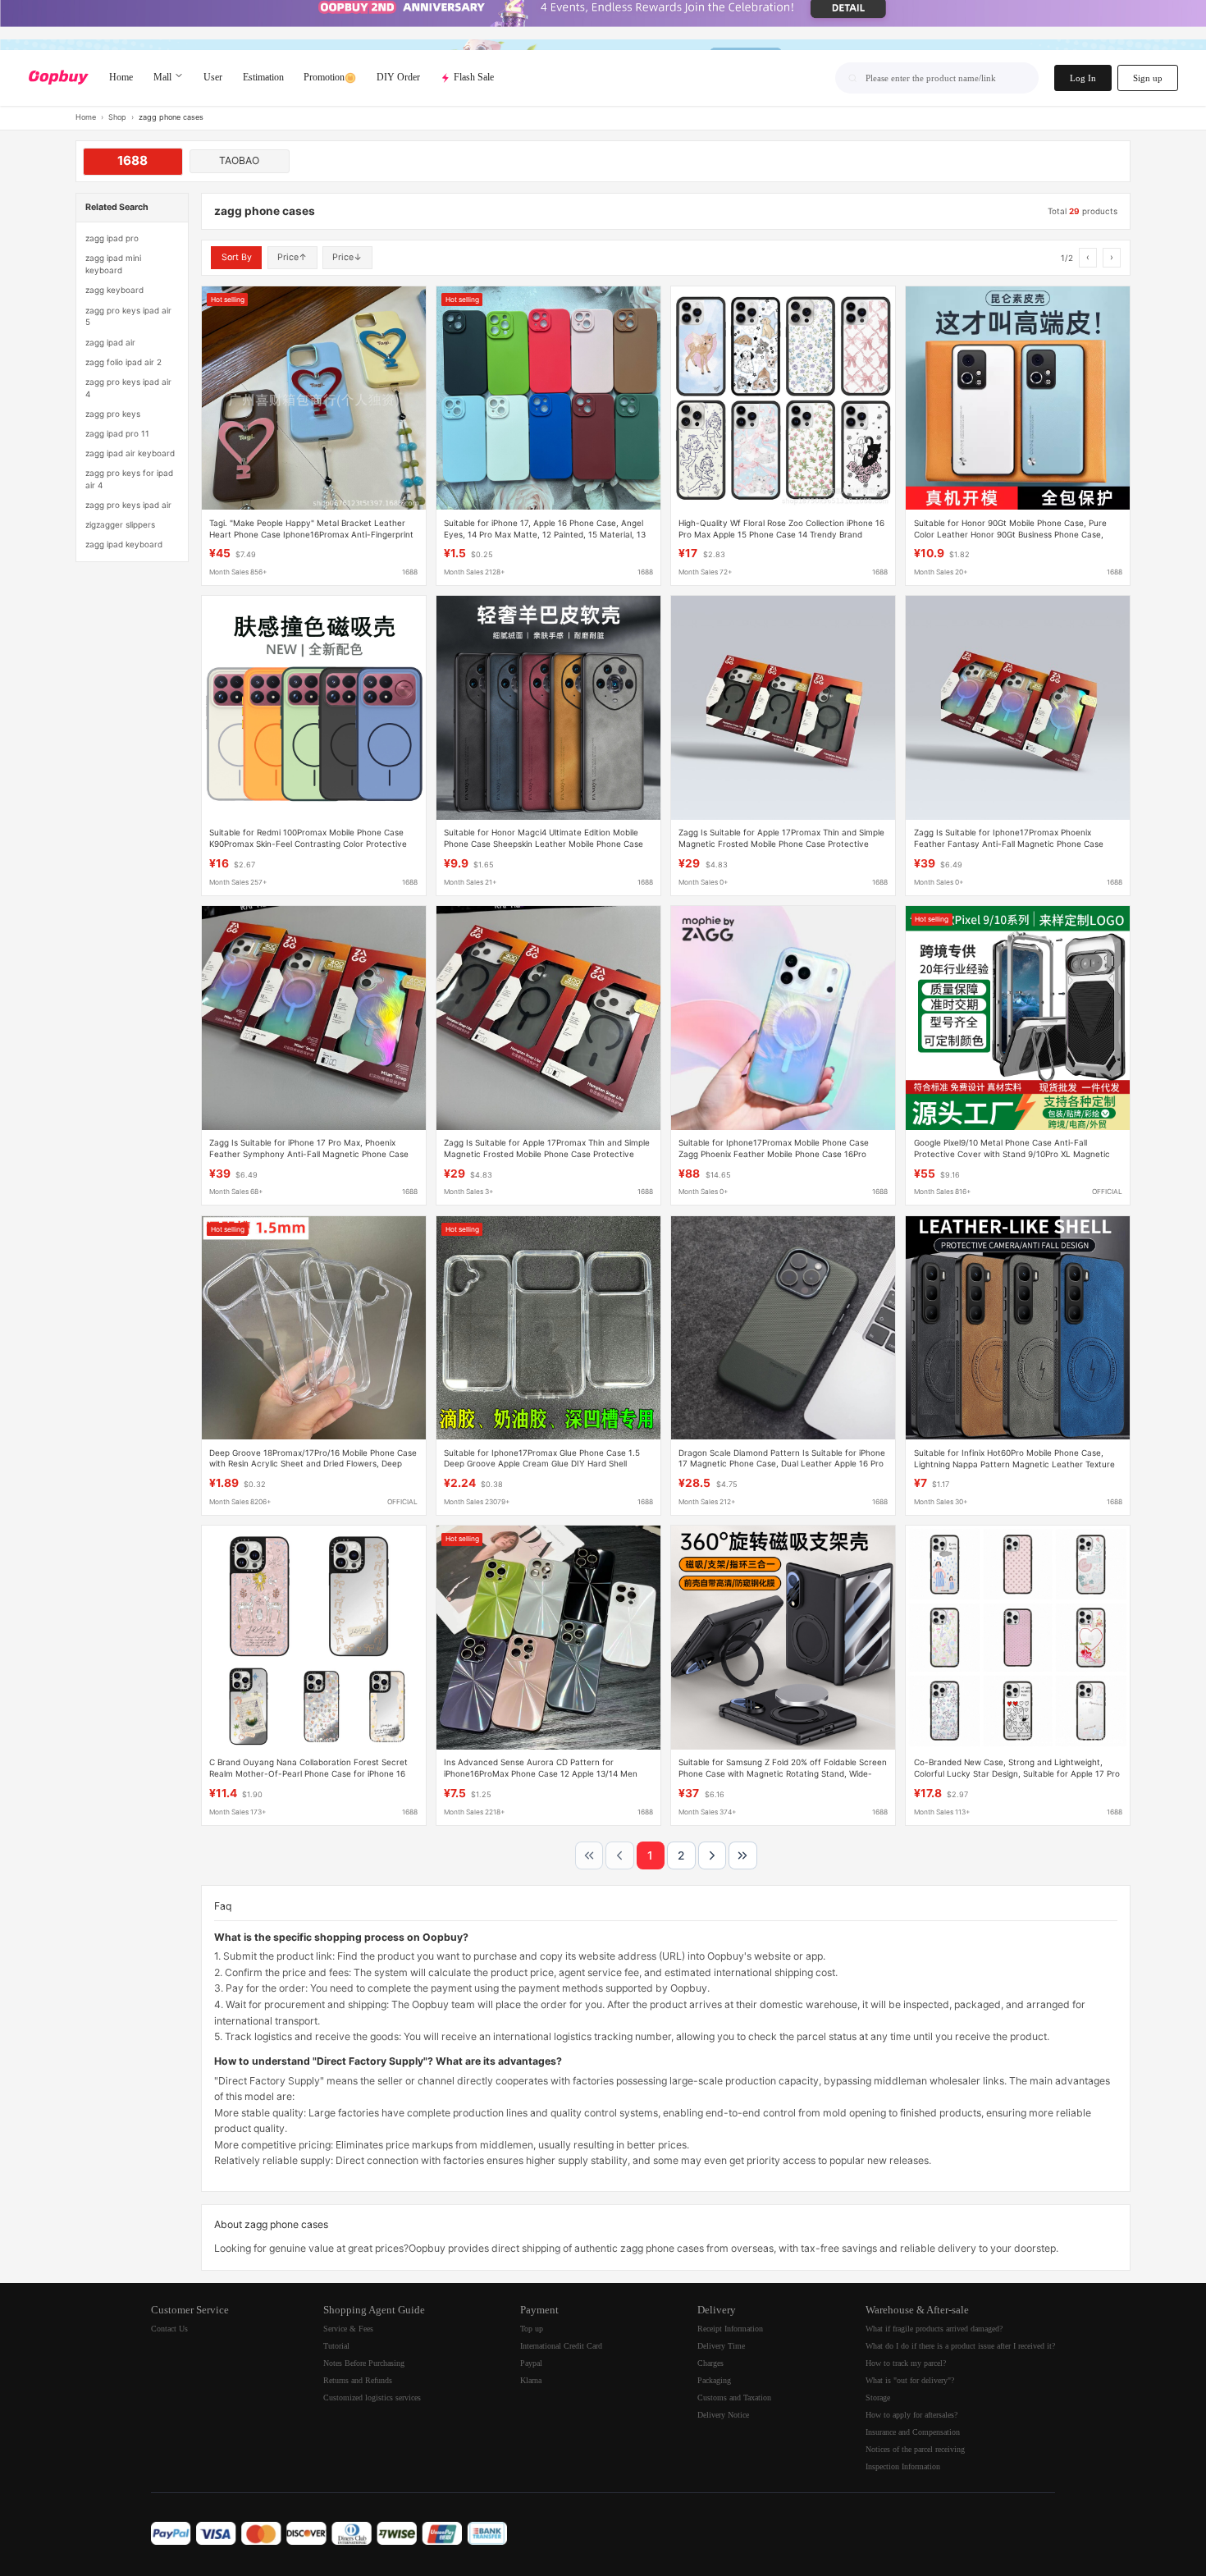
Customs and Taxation (734, 2398)
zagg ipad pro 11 (117, 433)
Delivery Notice (723, 2415)
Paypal (531, 2363)
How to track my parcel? (906, 2363)
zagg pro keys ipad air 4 (128, 388)
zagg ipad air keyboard (130, 453)
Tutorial (336, 2346)
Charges (710, 2363)
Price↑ (292, 257)
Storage (878, 2398)
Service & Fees (348, 2329)
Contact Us (169, 2329)
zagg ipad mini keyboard (113, 264)
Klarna (531, 2380)
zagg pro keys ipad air (128, 505)
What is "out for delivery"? (910, 2380)
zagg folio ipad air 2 (123, 362)
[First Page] (589, 1855)
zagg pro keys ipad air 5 (128, 316)
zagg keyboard (114, 290)
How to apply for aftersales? (911, 2415)
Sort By (237, 257)
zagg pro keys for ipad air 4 (129, 479)
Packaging (714, 2380)
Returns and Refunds (358, 2380)
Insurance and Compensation (913, 2432)
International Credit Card (561, 2346)
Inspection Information (903, 2466)
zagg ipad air (110, 342)
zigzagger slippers (120, 524)
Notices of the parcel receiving (915, 2449)
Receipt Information (730, 2329)
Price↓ (347, 257)
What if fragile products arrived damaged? (934, 2329)
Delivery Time (721, 2346)
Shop (117, 117)
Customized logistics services (372, 2398)
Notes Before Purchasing (364, 2363)
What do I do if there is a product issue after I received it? (960, 2346)
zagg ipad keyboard (124, 544)
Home (86, 117)
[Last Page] (742, 1855)
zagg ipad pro (112, 238)
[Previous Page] (619, 1855)
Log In (1083, 78)
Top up (532, 2329)
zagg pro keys (113, 414)
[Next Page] (712, 1855)
